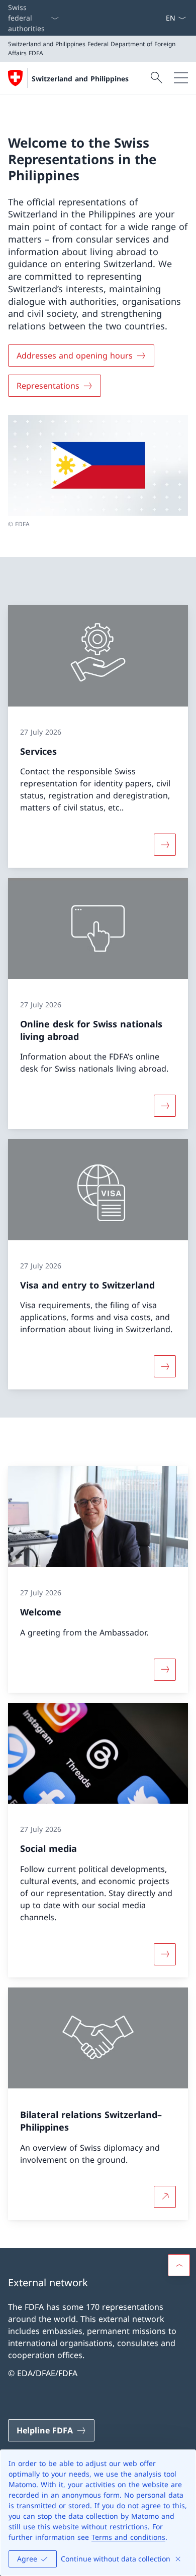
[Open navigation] (181, 78)
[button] (179, 2265)
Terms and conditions (128, 2537)
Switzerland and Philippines (80, 79)
